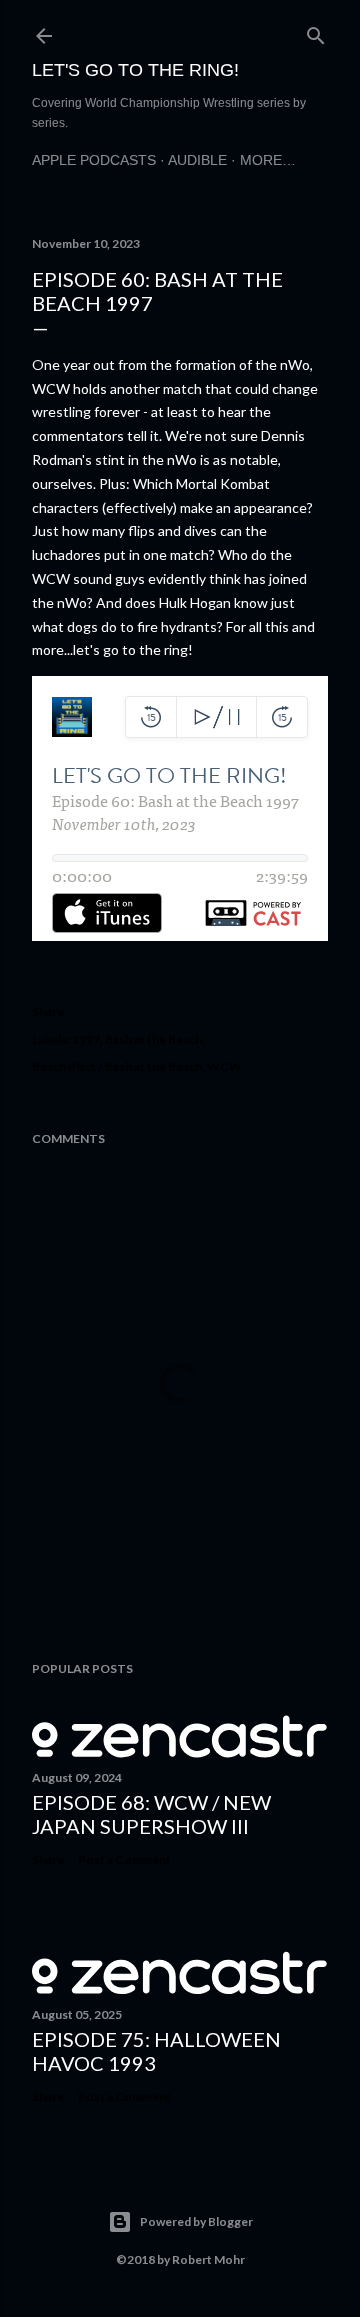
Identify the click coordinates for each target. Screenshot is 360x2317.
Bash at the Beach (153, 1039)
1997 (86, 1039)
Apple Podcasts (94, 160)
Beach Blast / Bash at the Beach (117, 1066)
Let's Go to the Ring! (135, 70)
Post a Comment (124, 1859)
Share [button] (48, 1011)
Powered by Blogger (196, 2221)
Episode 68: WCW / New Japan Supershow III (151, 1814)
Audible (197, 160)
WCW (224, 1066)
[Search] (316, 31)
